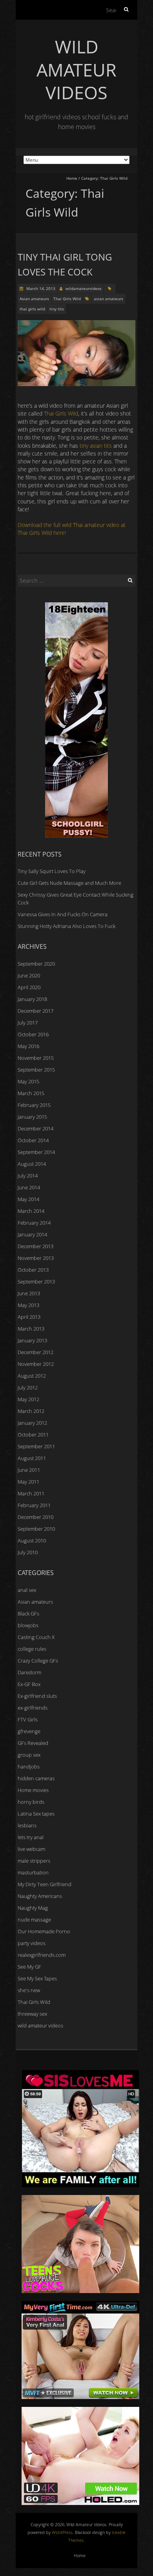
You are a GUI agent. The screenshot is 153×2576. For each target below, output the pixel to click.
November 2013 (36, 1258)
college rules (32, 1649)
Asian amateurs (34, 299)
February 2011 (34, 1505)
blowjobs (28, 1625)
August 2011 (32, 1458)
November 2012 (36, 1364)
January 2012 (32, 1423)
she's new (29, 1990)
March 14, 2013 (40, 288)
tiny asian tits (96, 446)
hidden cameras (36, 1778)
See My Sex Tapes (37, 1978)
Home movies (33, 1790)
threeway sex (32, 2014)
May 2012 (28, 1399)
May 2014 (28, 1199)
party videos (32, 1943)
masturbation (33, 1872)
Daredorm (29, 1672)
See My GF (29, 1967)
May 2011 (28, 1482)
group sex (29, 1755)
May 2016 (28, 1046)
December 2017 (36, 1011)
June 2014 (29, 1187)
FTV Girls (28, 1719)
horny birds (31, 1802)
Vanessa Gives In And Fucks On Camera (63, 914)
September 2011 (36, 1446)
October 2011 (33, 1435)
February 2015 (34, 1105)
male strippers (34, 1861)
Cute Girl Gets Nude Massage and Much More (69, 883)
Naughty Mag (33, 1908)
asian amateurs (108, 299)
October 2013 (33, 1270)
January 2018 (32, 999)
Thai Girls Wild (67, 299)
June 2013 (29, 1293)
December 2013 (36, 1246)
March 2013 (31, 1329)
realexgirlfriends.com (42, 1955)
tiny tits (57, 309)
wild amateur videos (40, 2025)
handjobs (29, 1767)
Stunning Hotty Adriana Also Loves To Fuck (66, 926)
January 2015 (32, 1117)
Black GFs (28, 1613)
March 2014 (31, 1211)
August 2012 (32, 1376)
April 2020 (29, 987)
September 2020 (36, 964)
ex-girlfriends (33, 1708)
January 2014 (32, 1234)
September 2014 (36, 1152)
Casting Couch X (36, 1637)
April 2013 (29, 1317)
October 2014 (33, 1140)
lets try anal (31, 1837)
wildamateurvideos (84, 288)
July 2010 (28, 1552)
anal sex (27, 1590)
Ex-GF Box (29, 1684)
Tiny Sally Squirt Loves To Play (52, 871)
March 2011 (31, 1493)
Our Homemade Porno (44, 1931)
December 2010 (36, 1517)
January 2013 (32, 1340)
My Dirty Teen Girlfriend (45, 1884)
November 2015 (36, 1058)
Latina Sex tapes (36, 1814)
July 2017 (28, 1023)
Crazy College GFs (38, 1661)
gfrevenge (29, 1731)
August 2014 (32, 1164)
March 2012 (31, 1411)
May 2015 (28, 1081)
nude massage (34, 1920)
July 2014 (28, 1176)
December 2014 (36, 1128)
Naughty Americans (40, 1896)
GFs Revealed (33, 1743)
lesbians (27, 1825)
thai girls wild (32, 309)
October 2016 (33, 1034)
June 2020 (29, 975)
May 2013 (28, 1305)
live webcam (31, 1849)
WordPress (62, 2532)
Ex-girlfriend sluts (37, 1696)
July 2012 (28, 1387)
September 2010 (36, 1529)
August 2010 (32, 1540)
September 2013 (36, 1282)
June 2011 (29, 1470)
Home (72, 178)
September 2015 (36, 1070)
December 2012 (36, 1352)
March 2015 (31, 1093)
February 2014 (34, 1223)
